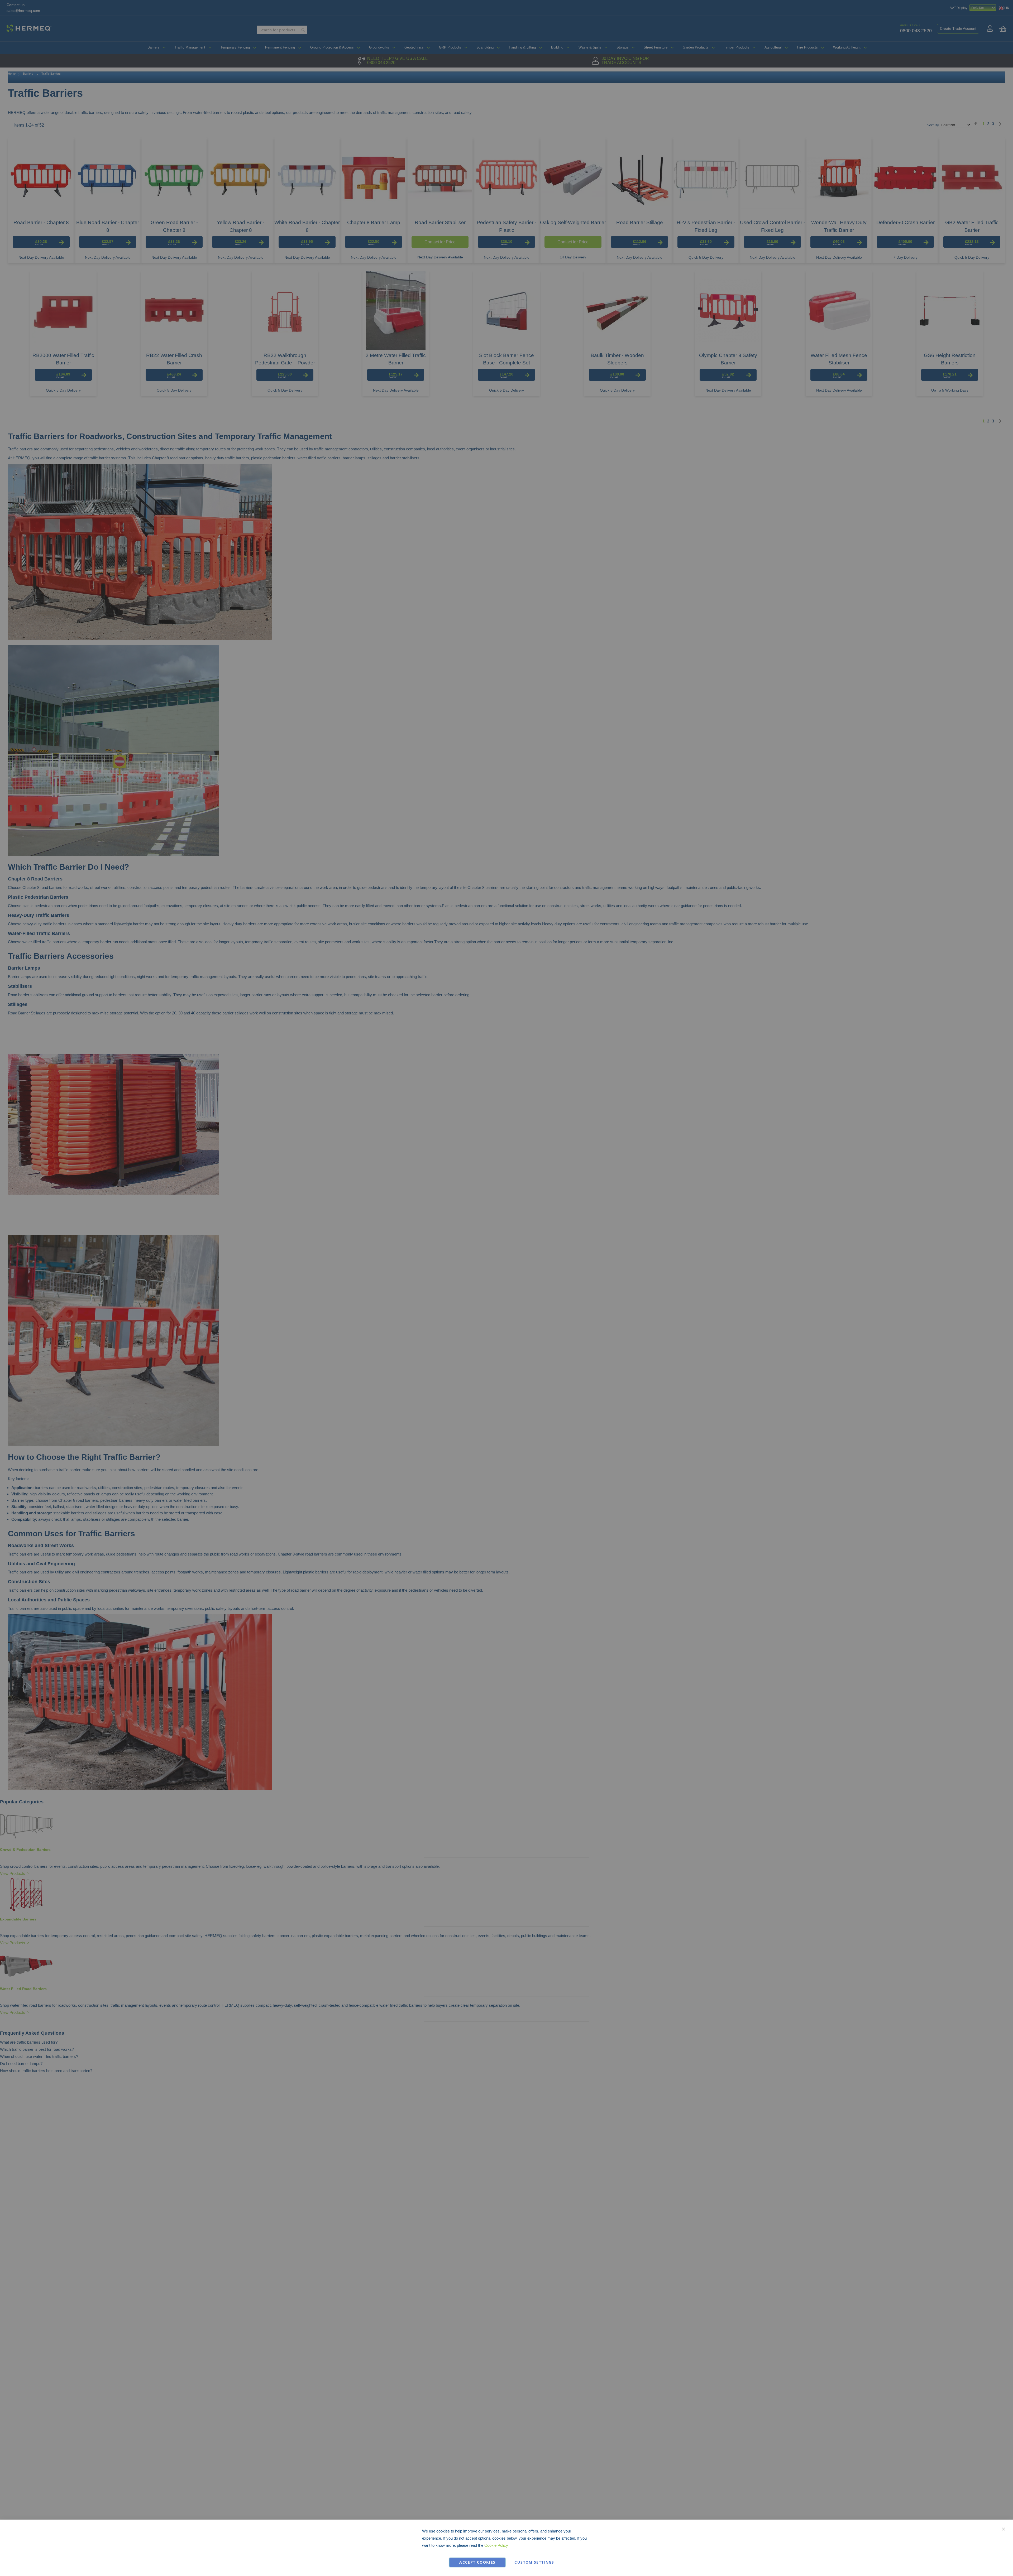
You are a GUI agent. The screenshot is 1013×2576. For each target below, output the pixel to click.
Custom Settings (534, 2562)
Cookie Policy (496, 2545)
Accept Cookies (477, 2562)
